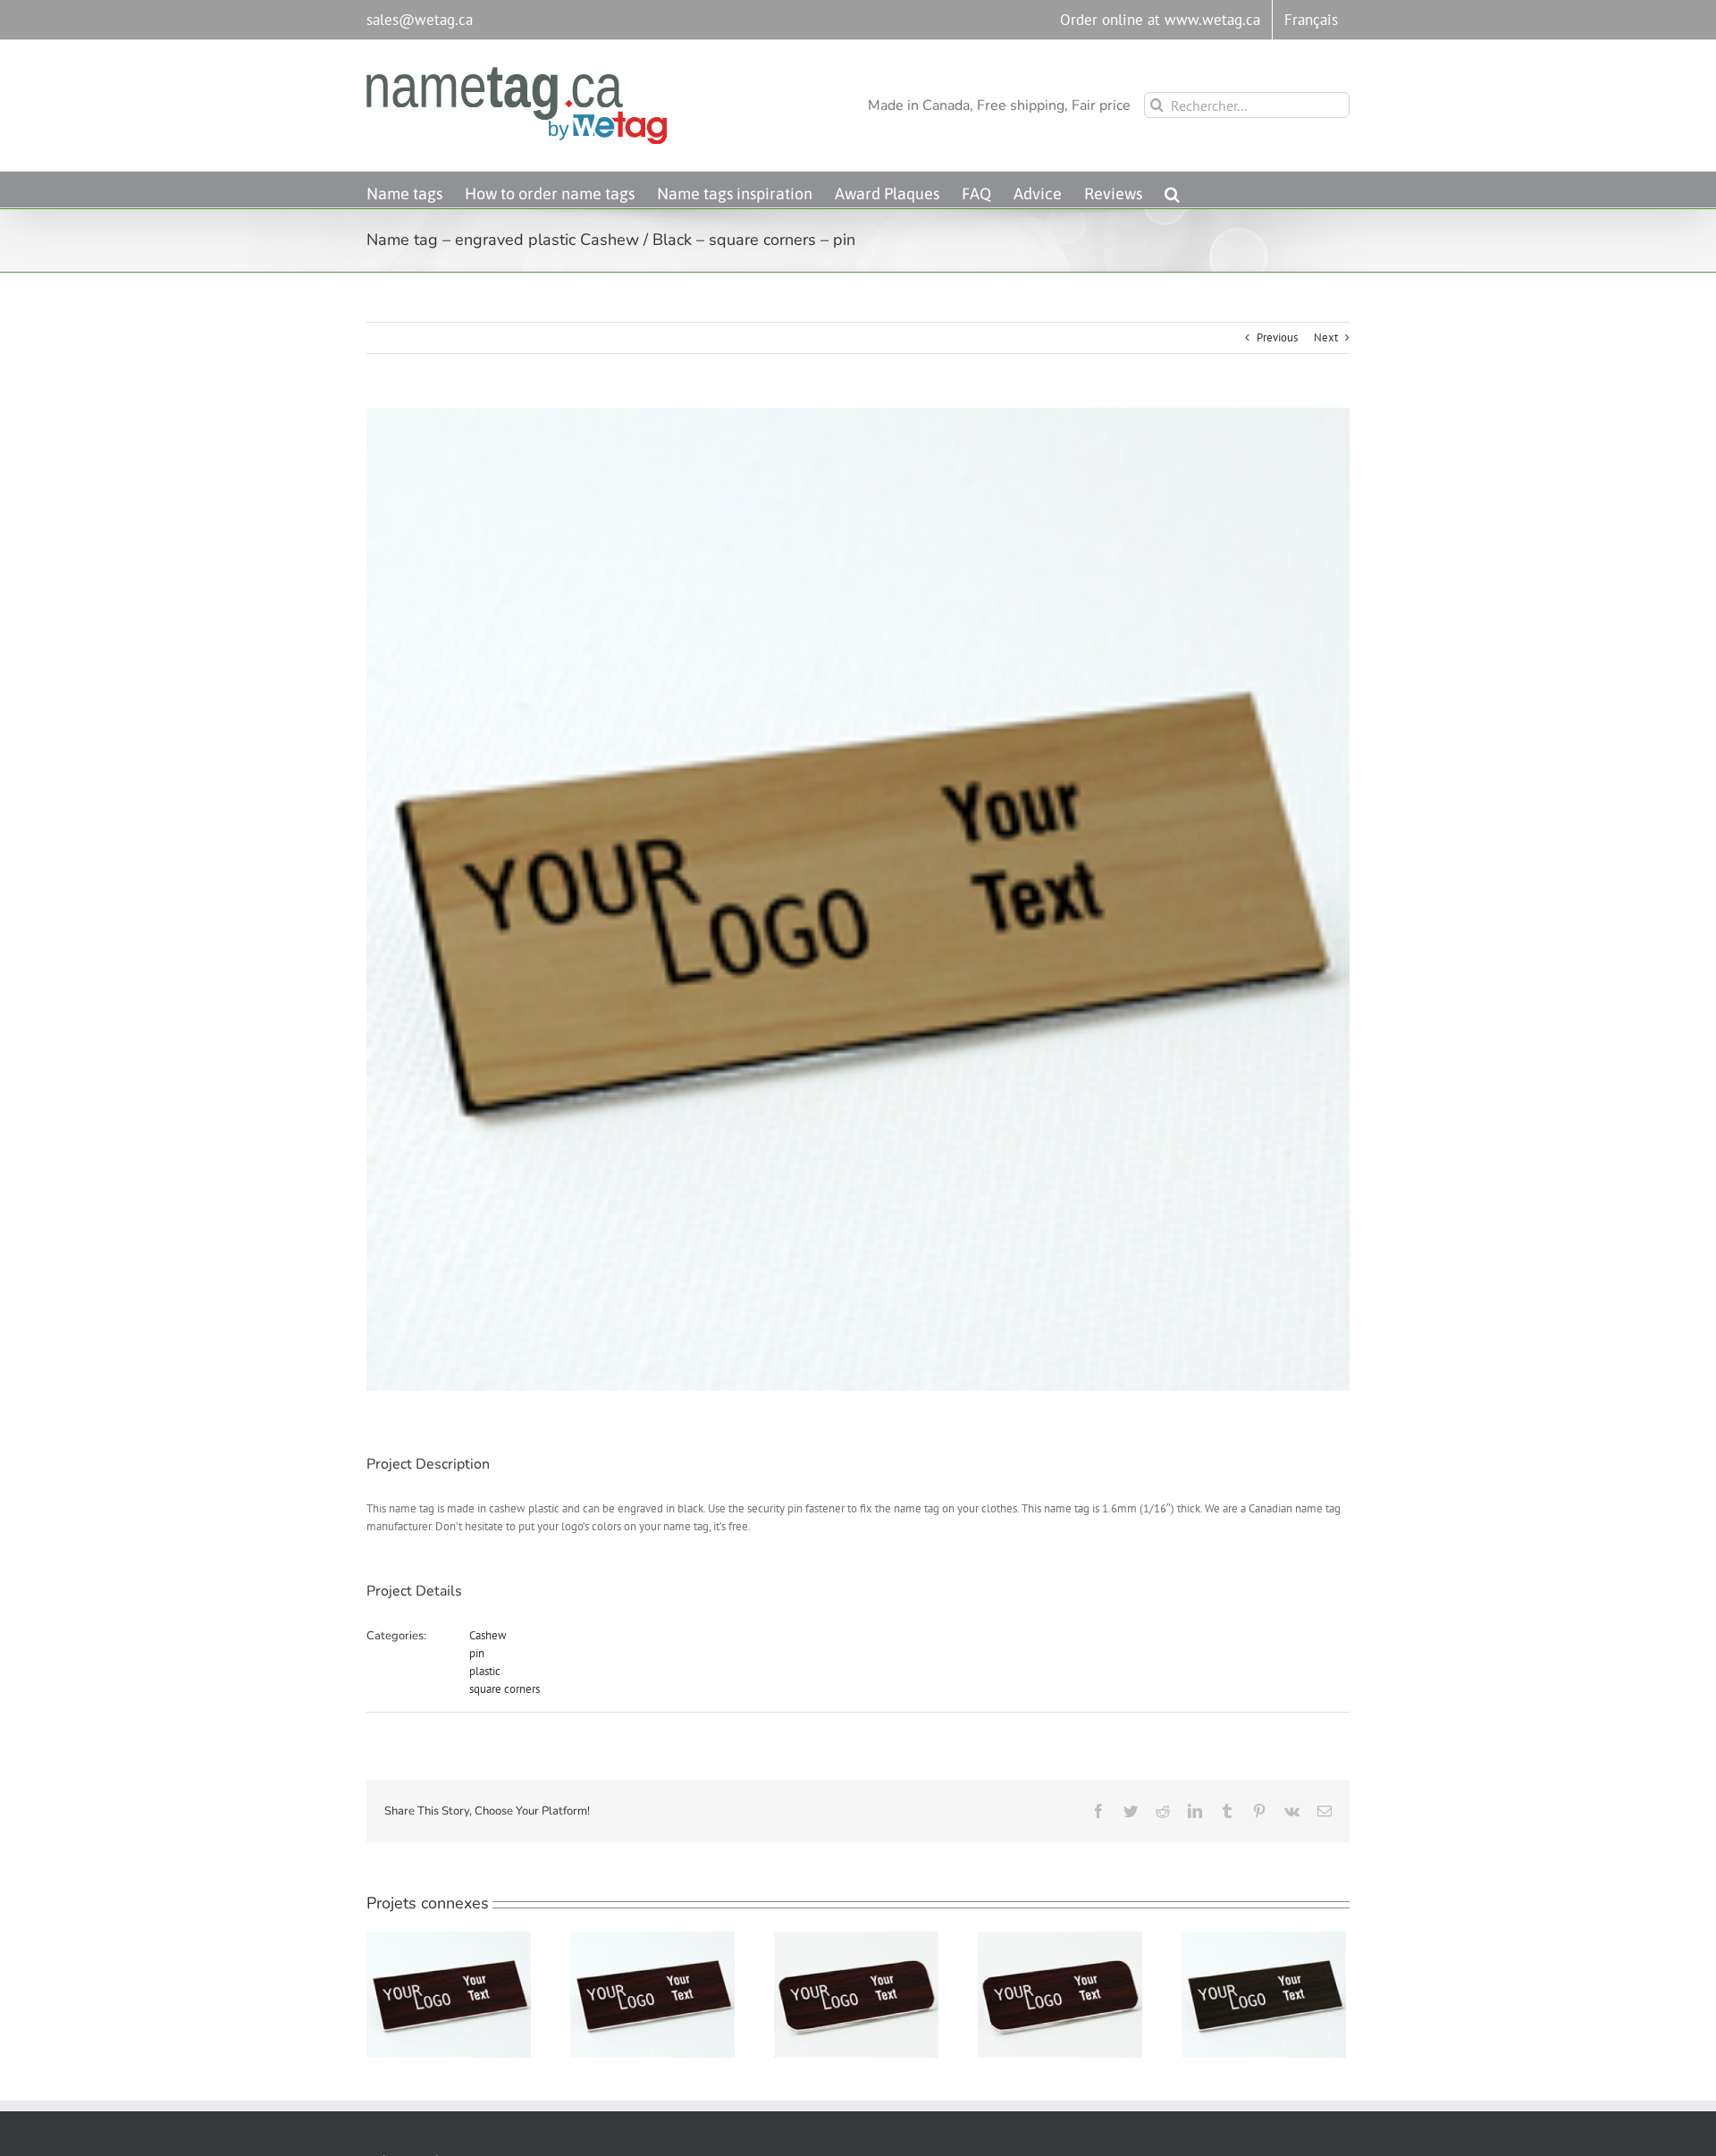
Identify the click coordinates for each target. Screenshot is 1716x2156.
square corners (505, 1689)
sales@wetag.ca (420, 20)
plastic (485, 1671)
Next (1326, 337)
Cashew (488, 1635)
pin (477, 1653)
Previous (1277, 337)
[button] (1172, 189)
